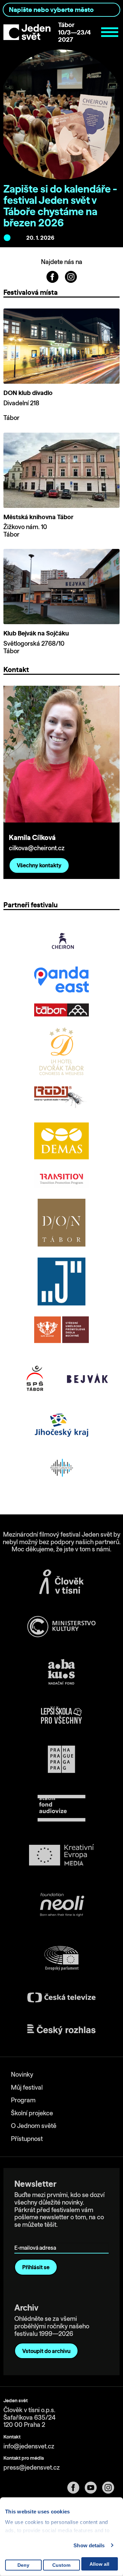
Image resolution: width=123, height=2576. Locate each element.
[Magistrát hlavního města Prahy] (61, 1759)
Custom (61, 2565)
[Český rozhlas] (61, 2029)
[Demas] (61, 1141)
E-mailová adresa (37, 2238)
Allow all (99, 2564)
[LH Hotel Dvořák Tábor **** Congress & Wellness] (61, 1051)
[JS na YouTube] (93, 2488)
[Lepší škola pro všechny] (61, 1715)
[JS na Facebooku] (53, 276)
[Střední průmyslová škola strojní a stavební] (36, 1378)
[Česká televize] (61, 1997)
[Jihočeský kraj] (61, 1425)
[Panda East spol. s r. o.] (61, 980)
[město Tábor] (61, 1010)
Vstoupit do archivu (46, 2351)
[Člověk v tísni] (61, 1582)
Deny (23, 2565)
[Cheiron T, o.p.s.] (61, 941)
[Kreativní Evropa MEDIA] (61, 1855)
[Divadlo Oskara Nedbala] (61, 1223)
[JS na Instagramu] (71, 276)
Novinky (22, 2074)
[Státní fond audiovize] (61, 1809)
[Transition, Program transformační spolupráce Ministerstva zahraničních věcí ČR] (61, 1179)
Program (23, 2100)
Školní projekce (32, 2113)
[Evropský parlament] (61, 1958)
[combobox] (61, 10)
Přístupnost (27, 2139)
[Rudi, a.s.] (61, 1099)
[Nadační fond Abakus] (61, 1672)
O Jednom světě (34, 2126)
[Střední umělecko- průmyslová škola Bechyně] (61, 1330)
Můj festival (27, 2087)
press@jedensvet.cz (32, 2467)
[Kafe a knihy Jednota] (61, 1282)
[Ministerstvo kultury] (61, 1627)
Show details (89, 2545)
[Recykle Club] (61, 1468)
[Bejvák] (87, 1378)
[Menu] (110, 32)
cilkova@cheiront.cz (37, 848)
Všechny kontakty (39, 865)
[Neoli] (61, 1906)
